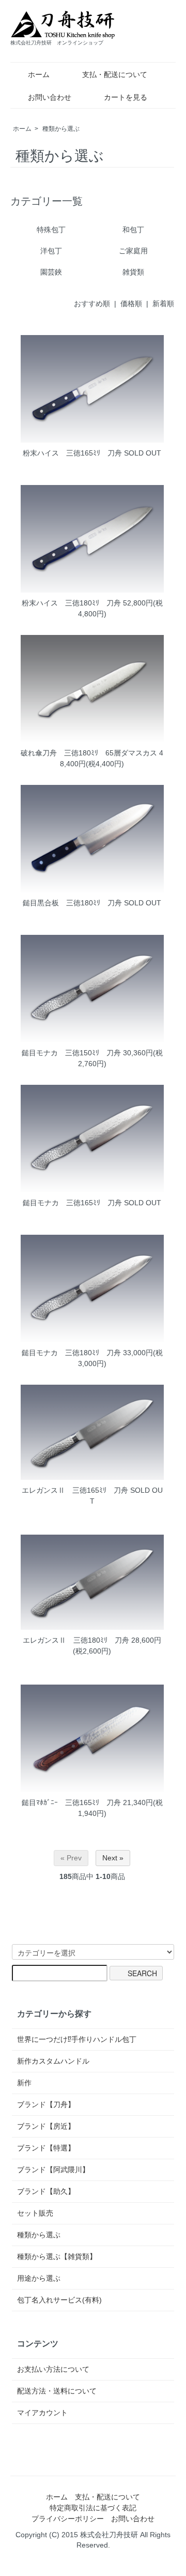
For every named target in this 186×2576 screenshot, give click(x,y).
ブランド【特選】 (46, 2148)
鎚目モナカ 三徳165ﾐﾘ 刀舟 (72, 1203)
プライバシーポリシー (68, 2519)
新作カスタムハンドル (53, 2061)
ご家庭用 (133, 251)
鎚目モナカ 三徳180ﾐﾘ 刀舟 (71, 1353)
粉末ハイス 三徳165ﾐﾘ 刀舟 (72, 453)
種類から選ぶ (61, 129)
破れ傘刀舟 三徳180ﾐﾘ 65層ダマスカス (89, 753)
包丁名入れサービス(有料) (59, 2300)
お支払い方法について (53, 2369)
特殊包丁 (51, 230)
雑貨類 (133, 272)
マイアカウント (42, 2413)
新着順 (163, 304)
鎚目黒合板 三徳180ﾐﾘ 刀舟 (72, 903)
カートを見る (126, 97)
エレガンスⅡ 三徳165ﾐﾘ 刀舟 (75, 1490)
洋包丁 (51, 251)
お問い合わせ (50, 97)
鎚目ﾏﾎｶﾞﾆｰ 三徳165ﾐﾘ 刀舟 (71, 1802)
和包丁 (133, 230)
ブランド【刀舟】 (46, 2104)
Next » (113, 1858)
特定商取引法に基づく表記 (93, 2508)
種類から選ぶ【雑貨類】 (57, 2256)
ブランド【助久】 (46, 2191)
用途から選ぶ (39, 2278)
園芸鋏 (51, 272)
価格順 (131, 304)
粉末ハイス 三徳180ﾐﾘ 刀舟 (71, 603)
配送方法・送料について (57, 2391)
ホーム (39, 74)
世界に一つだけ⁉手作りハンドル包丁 (77, 2039)
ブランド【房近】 (46, 2126)
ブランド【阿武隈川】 (53, 2170)
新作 (24, 2083)
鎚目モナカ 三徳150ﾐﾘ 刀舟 (71, 1053)
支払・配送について (115, 74)
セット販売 (35, 2213)
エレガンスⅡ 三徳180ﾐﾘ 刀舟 (76, 1640)
